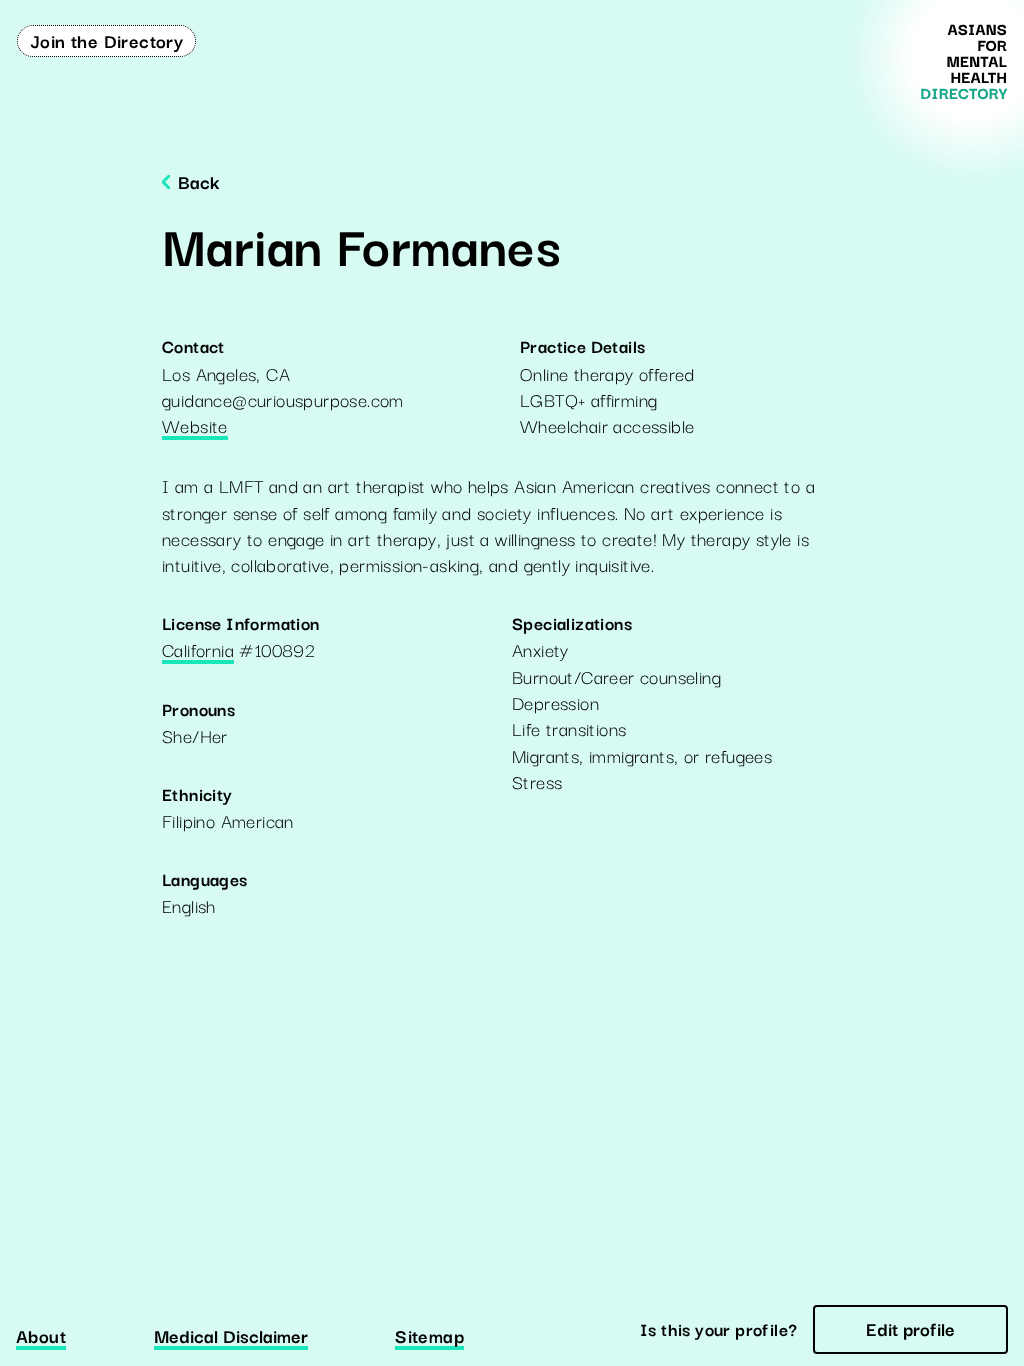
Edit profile (910, 1328)
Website (195, 427)
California (198, 651)
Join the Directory (106, 40)
